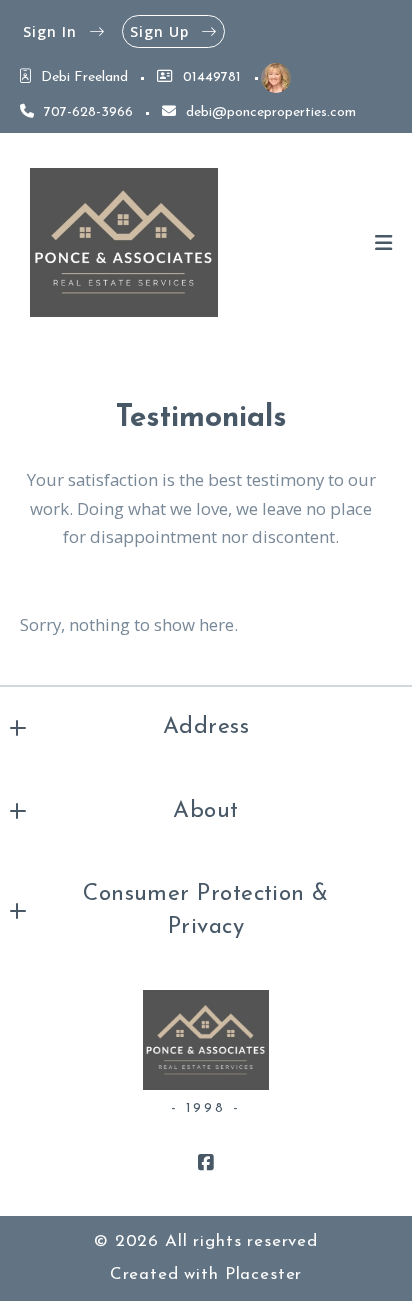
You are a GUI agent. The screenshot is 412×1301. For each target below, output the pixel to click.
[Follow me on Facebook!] (206, 1163)
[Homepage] (124, 243)
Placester (264, 1274)
